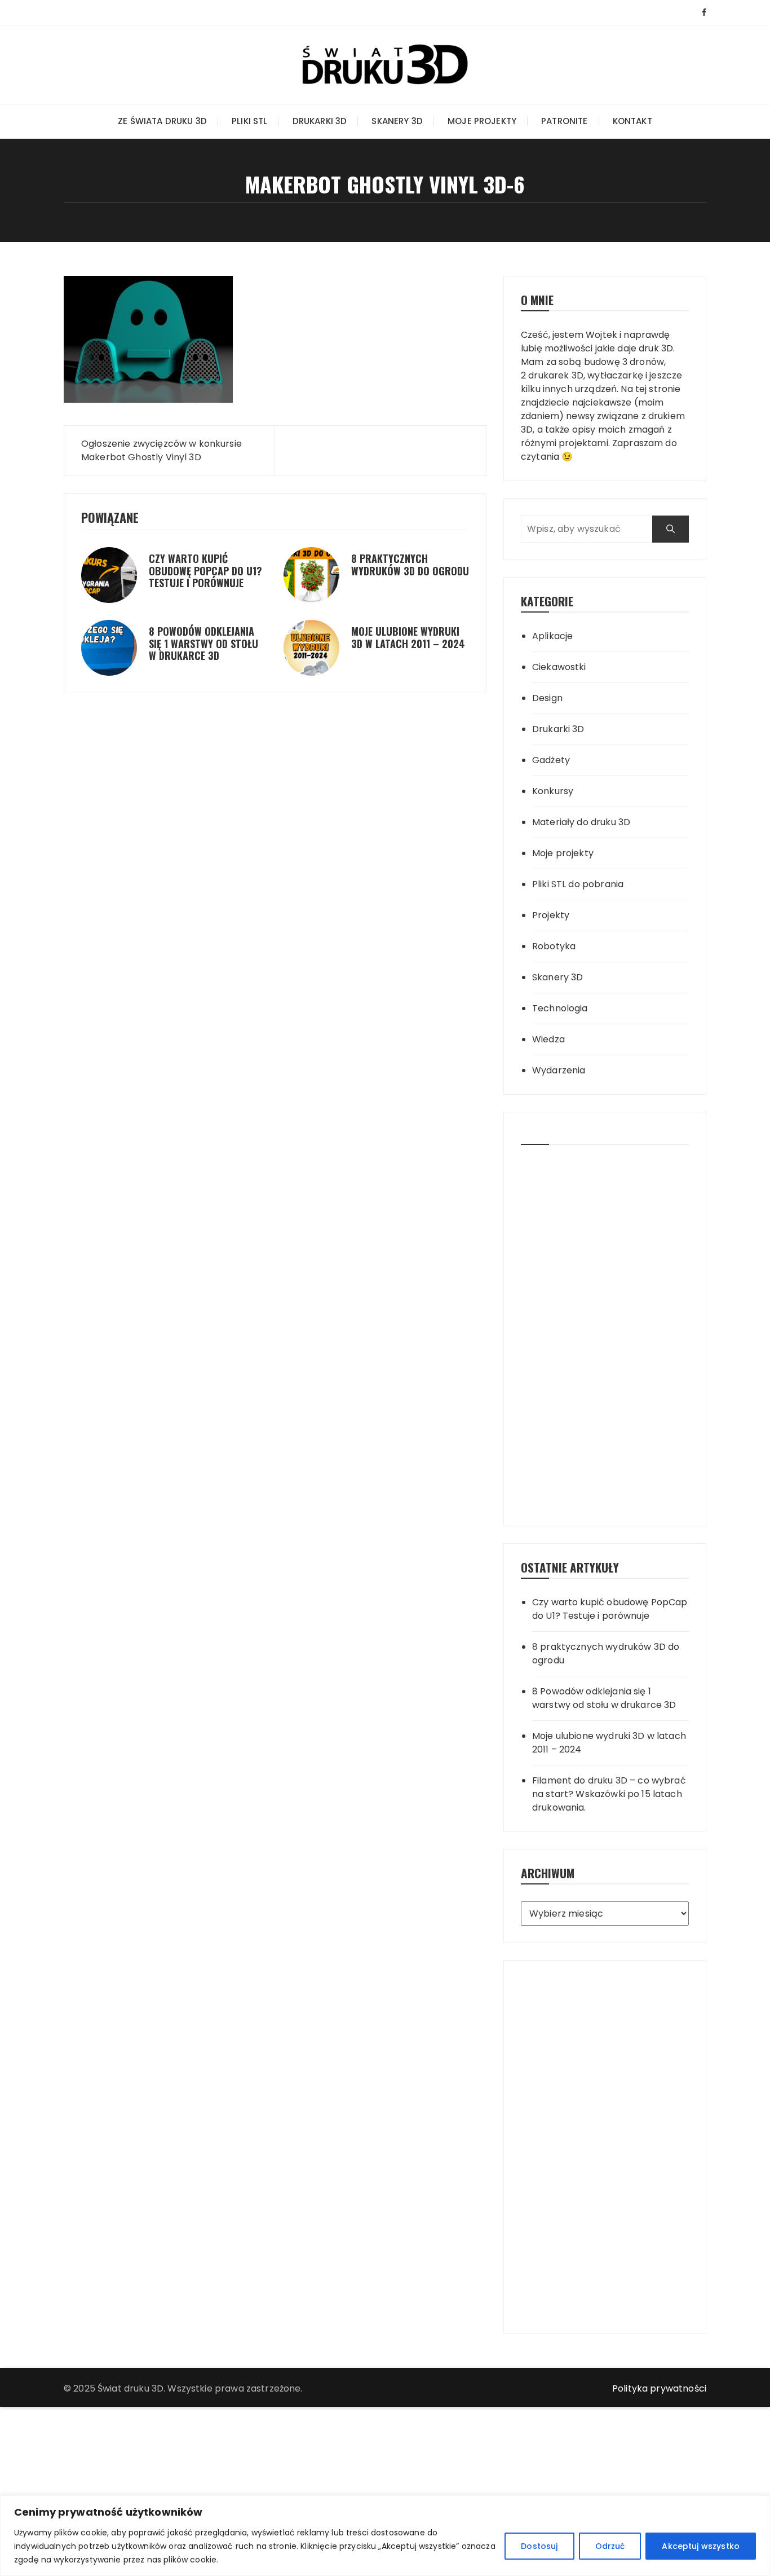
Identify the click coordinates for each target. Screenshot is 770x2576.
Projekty (551, 915)
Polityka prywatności (659, 2388)
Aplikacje (552, 636)
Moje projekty (482, 121)
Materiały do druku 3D (581, 822)
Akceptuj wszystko (701, 2546)
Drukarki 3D (320, 121)
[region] (385, 2536)
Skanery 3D (397, 121)
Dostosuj (539, 2546)
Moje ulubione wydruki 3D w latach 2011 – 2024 (408, 637)
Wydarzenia (559, 1070)
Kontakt (632, 121)
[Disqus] (275, 781)
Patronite (564, 121)
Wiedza (548, 1039)
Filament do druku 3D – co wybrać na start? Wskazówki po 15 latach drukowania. (609, 1794)
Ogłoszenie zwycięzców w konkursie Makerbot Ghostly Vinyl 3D (161, 450)
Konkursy (553, 791)
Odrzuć (610, 2546)
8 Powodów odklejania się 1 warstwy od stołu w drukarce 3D (203, 643)
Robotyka (554, 946)
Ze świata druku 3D (162, 121)
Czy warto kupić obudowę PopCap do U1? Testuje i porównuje (205, 571)
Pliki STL (249, 121)
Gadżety (551, 760)
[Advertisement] (605, 1331)
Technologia (560, 1008)
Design (547, 698)
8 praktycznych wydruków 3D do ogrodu (410, 565)
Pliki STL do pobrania (578, 884)
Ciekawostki (559, 667)
